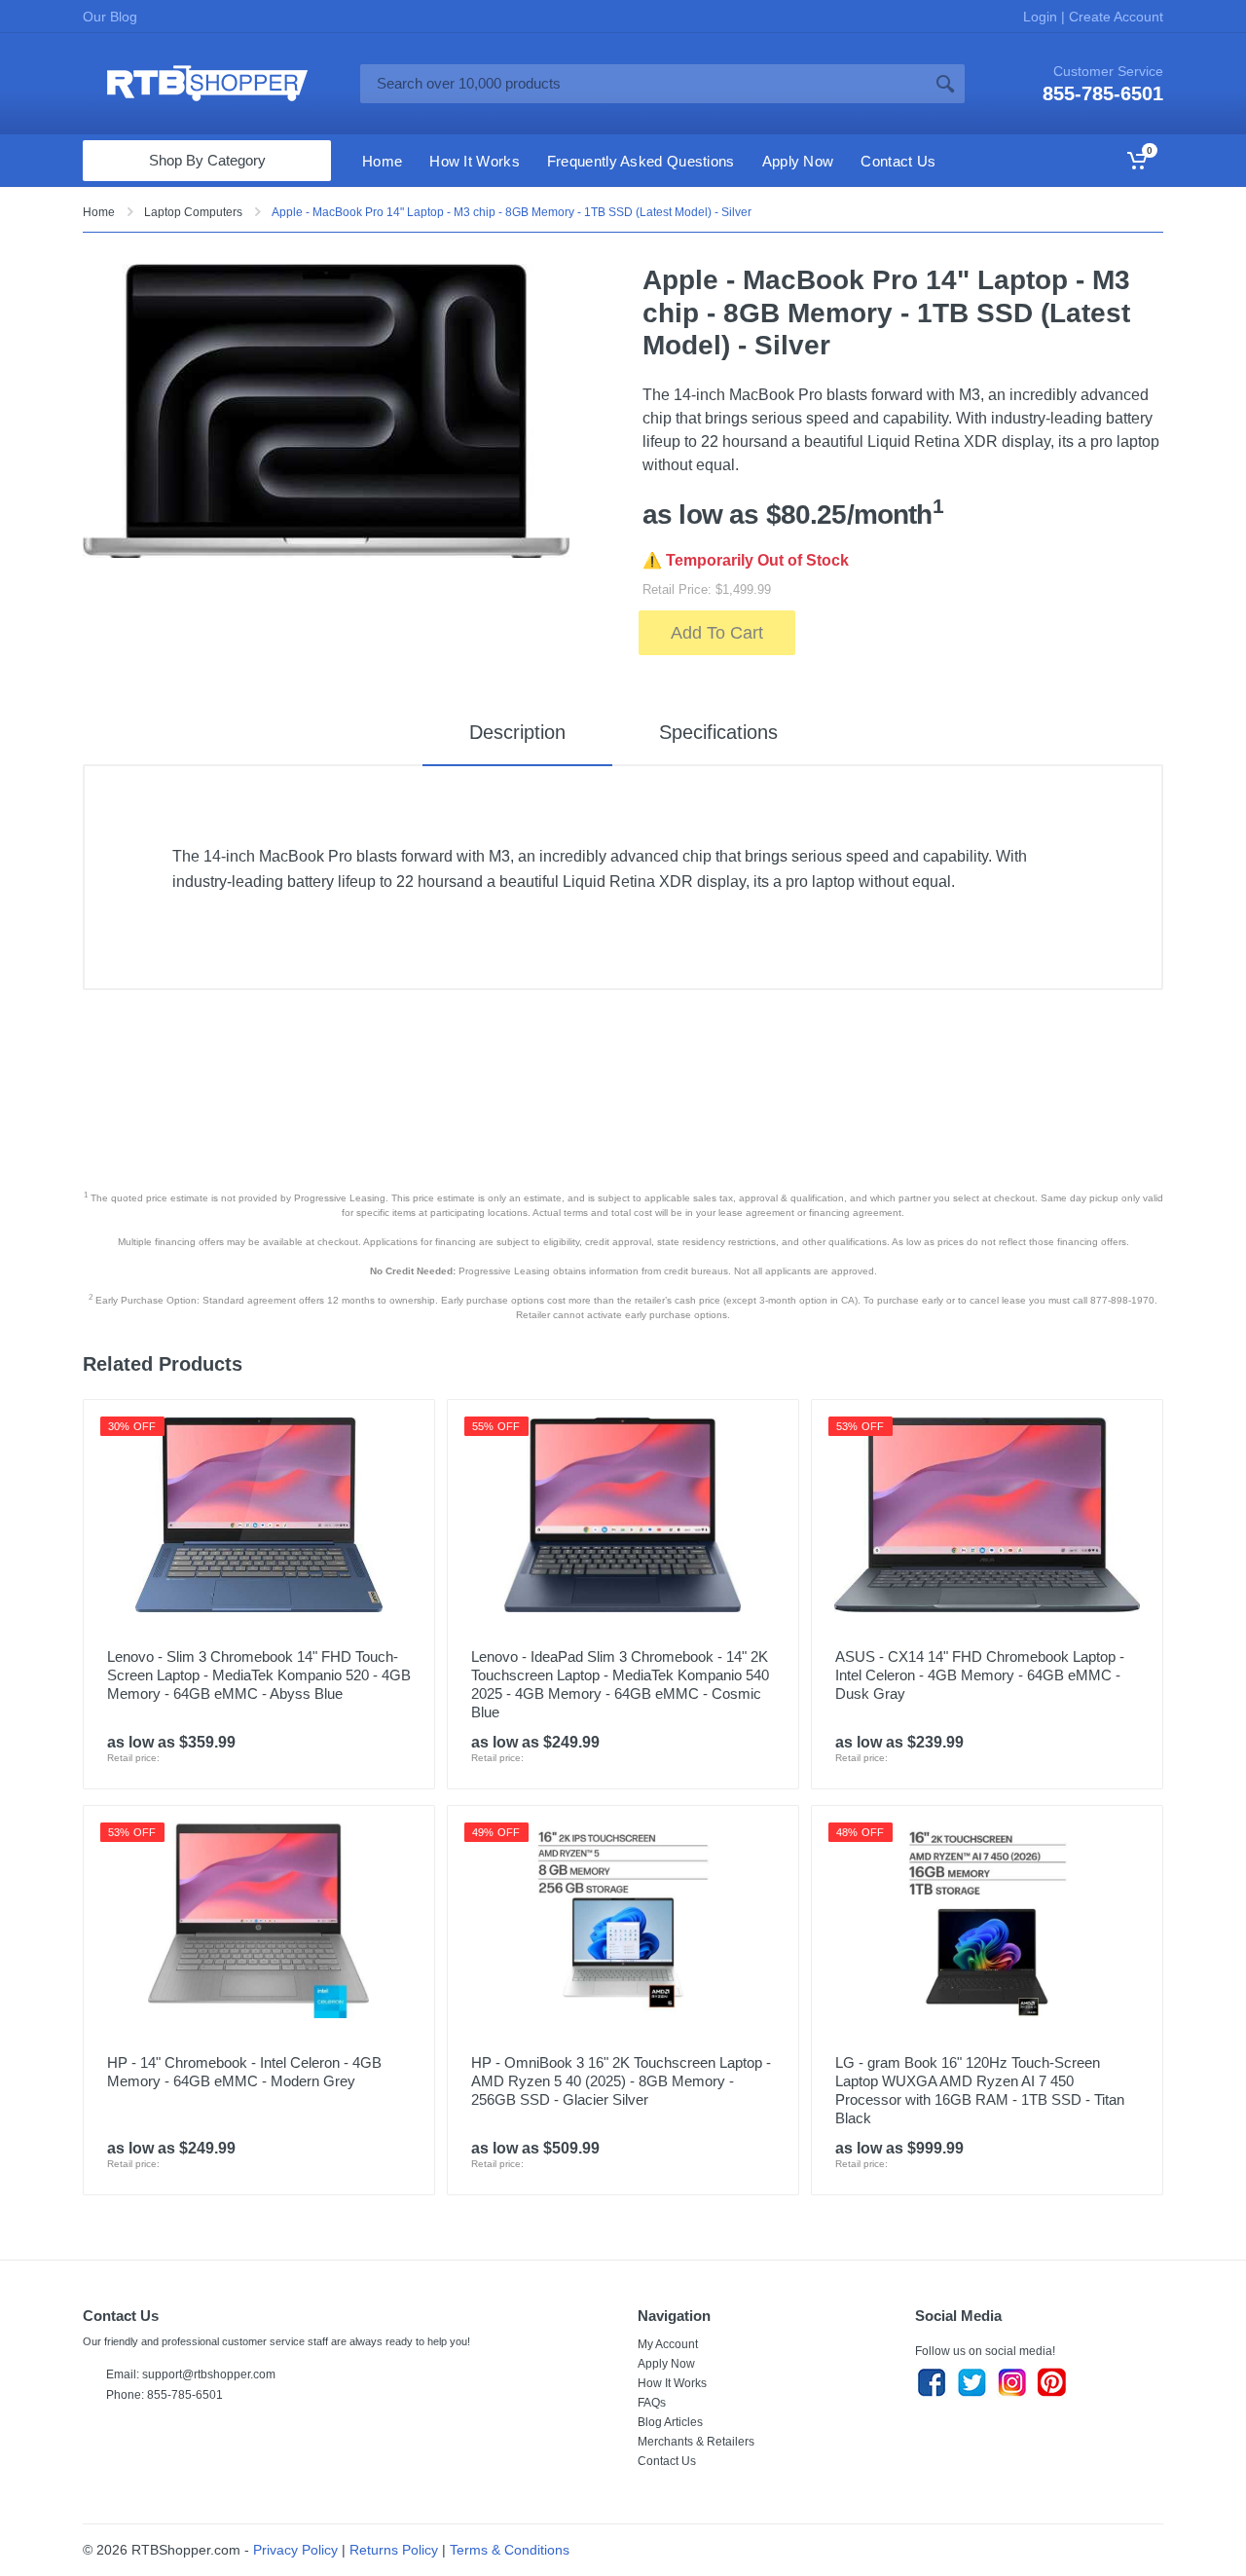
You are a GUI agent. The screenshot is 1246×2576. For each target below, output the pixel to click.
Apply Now (666, 2364)
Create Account (1114, 17)
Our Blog (110, 17)
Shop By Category (207, 160)
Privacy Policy (295, 2550)
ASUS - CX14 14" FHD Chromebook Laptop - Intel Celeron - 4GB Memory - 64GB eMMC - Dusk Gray (980, 1675)
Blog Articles (670, 2422)
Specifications (718, 732)
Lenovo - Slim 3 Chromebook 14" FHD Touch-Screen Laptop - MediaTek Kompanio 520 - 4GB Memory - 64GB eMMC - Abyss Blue (259, 1675)
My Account (668, 2344)
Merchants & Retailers (696, 2442)
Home (99, 212)
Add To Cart (717, 633)
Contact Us (667, 2461)
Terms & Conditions (510, 2550)
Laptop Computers (193, 212)
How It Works (672, 2383)
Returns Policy (394, 2550)
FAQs (652, 2403)
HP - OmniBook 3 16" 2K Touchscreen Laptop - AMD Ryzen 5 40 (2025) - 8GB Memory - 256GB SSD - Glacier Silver (621, 2081)
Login (1042, 17)
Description (517, 732)
